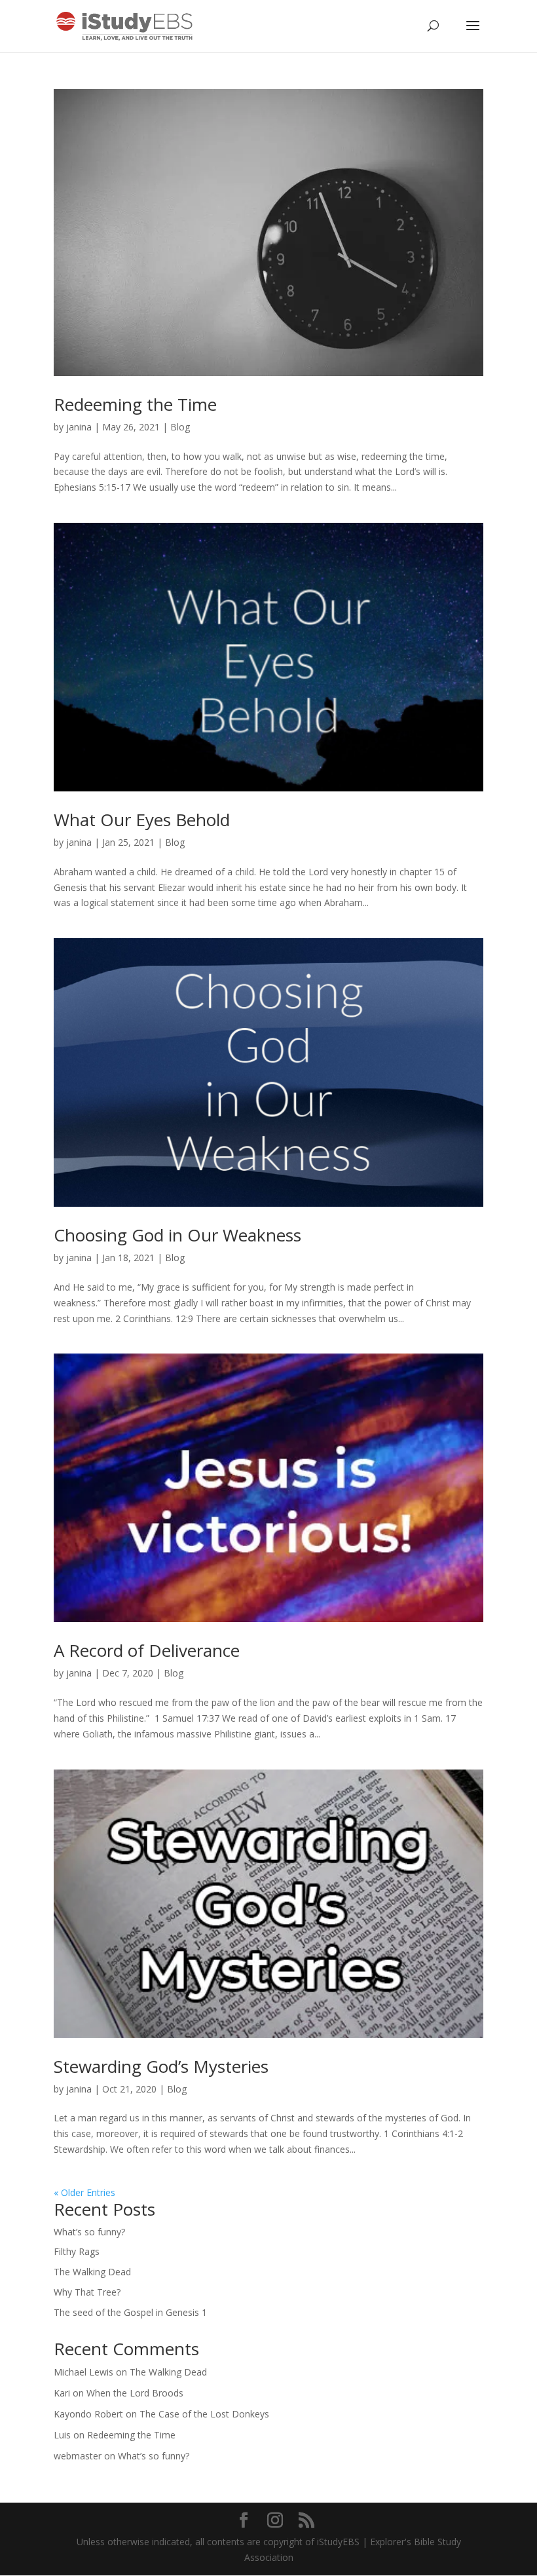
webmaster (78, 2456)
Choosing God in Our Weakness (177, 1235)
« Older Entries (84, 2192)
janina (79, 427)
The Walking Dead (92, 2272)
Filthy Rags (77, 2251)
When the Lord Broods (135, 2393)
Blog (180, 427)
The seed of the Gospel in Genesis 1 (130, 2312)
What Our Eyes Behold (142, 820)
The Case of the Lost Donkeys (204, 2414)
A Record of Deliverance (147, 1650)
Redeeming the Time (135, 404)
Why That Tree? (87, 2292)
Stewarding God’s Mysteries (161, 2066)
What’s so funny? (89, 2232)
